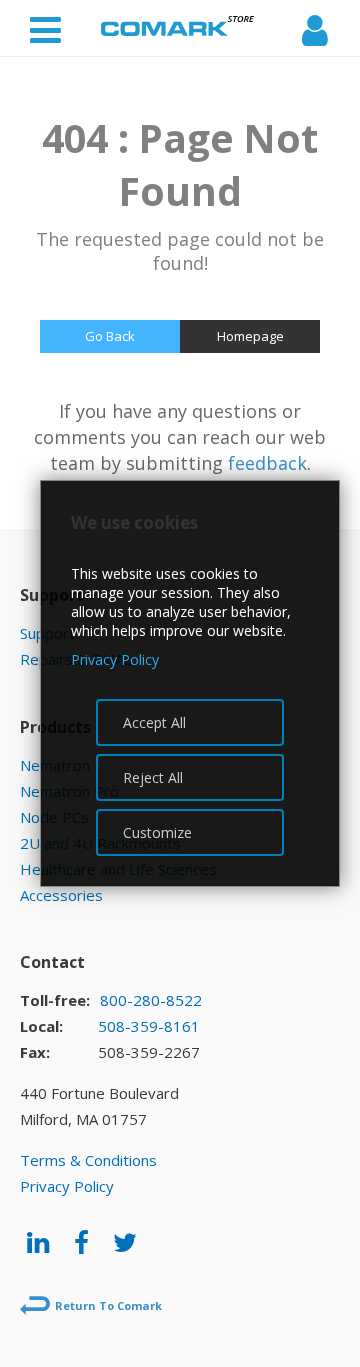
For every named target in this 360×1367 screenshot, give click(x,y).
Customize (157, 832)
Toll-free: (55, 1000)
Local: (41, 1026)
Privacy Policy (67, 1186)
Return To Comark (108, 1305)
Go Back (110, 336)
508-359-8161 (149, 1026)
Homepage (250, 336)
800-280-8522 (151, 1000)
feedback (267, 463)
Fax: (35, 1052)
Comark (177, 26)
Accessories (61, 895)
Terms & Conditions (88, 1160)
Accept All (154, 722)
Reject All (153, 777)
